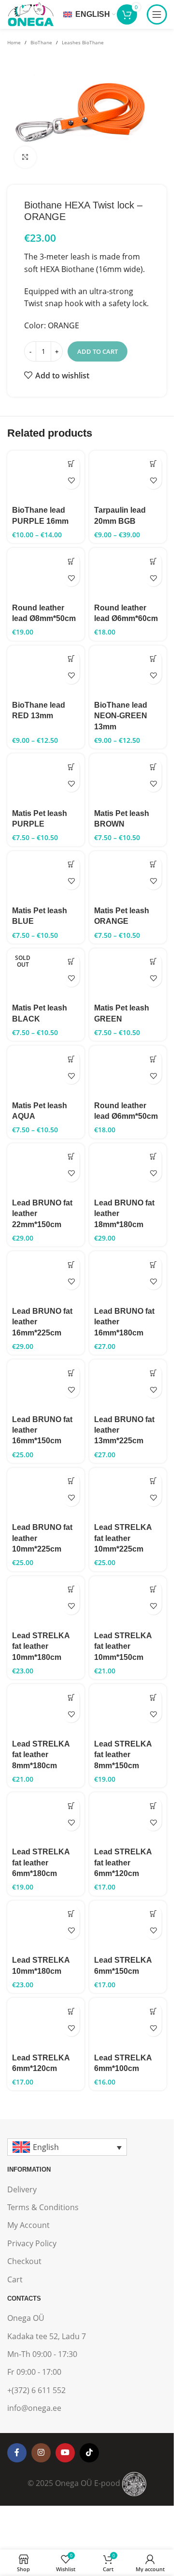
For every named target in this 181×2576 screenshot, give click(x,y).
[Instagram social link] (41, 2453)
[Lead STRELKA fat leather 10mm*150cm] (128, 1602)
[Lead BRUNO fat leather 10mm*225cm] (46, 1494)
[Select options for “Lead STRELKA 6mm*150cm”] (153, 1914)
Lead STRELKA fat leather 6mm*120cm (123, 1863)
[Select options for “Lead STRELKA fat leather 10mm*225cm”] (153, 1481)
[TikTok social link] (89, 2453)
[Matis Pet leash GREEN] (128, 974)
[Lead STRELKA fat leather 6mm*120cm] (128, 1818)
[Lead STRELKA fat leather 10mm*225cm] (128, 1494)
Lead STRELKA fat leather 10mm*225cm (123, 1538)
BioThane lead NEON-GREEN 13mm (121, 716)
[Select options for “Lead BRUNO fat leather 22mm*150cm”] (71, 1157)
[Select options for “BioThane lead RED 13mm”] (71, 659)
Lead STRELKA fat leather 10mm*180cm (41, 1646)
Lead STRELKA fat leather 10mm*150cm (123, 1646)
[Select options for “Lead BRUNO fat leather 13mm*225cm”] (153, 1373)
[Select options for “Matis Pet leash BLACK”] (71, 962)
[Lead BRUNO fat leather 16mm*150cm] (46, 1385)
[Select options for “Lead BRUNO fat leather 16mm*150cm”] (71, 1373)
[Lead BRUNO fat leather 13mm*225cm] (128, 1385)
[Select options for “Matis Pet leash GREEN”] (153, 962)
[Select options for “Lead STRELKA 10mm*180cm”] (71, 1914)
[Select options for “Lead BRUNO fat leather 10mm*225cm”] (71, 1481)
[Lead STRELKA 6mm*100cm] (128, 2024)
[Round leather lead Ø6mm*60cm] (128, 574)
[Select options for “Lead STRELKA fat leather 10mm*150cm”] (153, 1589)
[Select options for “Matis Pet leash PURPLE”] (71, 767)
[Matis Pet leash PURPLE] (46, 779)
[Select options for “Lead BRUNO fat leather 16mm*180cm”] (153, 1264)
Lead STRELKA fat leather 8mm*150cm (123, 1755)
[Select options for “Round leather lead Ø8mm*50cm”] (71, 561)
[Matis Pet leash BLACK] (46, 974)
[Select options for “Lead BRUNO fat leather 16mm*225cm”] (71, 1264)
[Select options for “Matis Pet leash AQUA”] (71, 1059)
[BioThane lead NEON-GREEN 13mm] (128, 671)
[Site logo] (30, 13)
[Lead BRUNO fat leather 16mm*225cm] (46, 1277)
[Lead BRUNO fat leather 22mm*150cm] (46, 1169)
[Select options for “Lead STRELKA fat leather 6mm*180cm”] (71, 1806)
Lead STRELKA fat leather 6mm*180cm (41, 1863)
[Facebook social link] (17, 2453)
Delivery (22, 2189)
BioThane (41, 42)
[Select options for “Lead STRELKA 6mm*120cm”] (71, 2011)
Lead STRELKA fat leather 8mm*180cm (41, 1755)
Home (14, 42)
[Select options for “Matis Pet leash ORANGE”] (153, 864)
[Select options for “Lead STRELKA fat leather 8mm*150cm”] (153, 1697)
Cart (15, 2279)
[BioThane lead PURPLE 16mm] (46, 476)
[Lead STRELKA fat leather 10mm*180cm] (46, 1602)
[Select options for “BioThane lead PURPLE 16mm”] (71, 464)
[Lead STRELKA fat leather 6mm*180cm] (46, 1818)
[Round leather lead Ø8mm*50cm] (46, 574)
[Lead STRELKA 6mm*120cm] (46, 2024)
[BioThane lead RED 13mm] (46, 671)
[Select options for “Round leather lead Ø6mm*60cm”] (153, 561)
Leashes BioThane (83, 42)
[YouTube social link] (65, 2453)
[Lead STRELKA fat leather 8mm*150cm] (128, 1710)
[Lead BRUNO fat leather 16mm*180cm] (128, 1277)
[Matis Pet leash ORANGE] (128, 877)
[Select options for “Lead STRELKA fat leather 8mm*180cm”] (71, 1697)
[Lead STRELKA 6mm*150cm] (128, 1926)
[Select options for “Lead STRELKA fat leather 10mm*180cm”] (71, 1589)
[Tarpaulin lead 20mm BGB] (128, 476)
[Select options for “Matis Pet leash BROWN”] (153, 767)
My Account (28, 2225)
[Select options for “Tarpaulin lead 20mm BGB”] (153, 464)
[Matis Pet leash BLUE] (46, 877)
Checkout (24, 2261)
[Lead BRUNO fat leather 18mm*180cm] (128, 1169)
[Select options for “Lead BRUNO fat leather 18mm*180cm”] (153, 1157)
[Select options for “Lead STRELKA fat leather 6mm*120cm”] (153, 1806)
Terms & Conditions (43, 2207)
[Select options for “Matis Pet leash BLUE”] (71, 864)
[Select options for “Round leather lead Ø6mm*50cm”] (153, 1059)
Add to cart (97, 351)
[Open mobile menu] (157, 14)
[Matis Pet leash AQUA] (46, 1071)
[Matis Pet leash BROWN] (128, 779)
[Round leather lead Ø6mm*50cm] (128, 1071)
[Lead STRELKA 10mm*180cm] (46, 1926)
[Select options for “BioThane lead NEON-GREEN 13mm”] (153, 659)
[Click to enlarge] (25, 157)
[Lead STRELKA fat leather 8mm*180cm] (46, 1710)
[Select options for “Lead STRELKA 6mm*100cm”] (153, 2011)
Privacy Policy (32, 2243)
